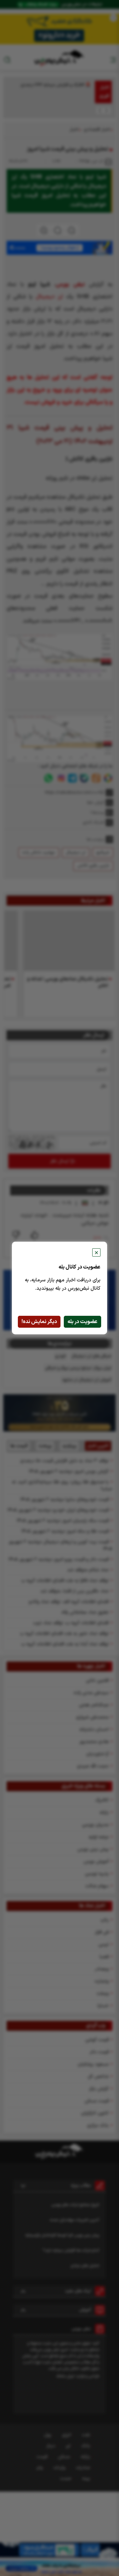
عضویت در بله (82, 1322)
